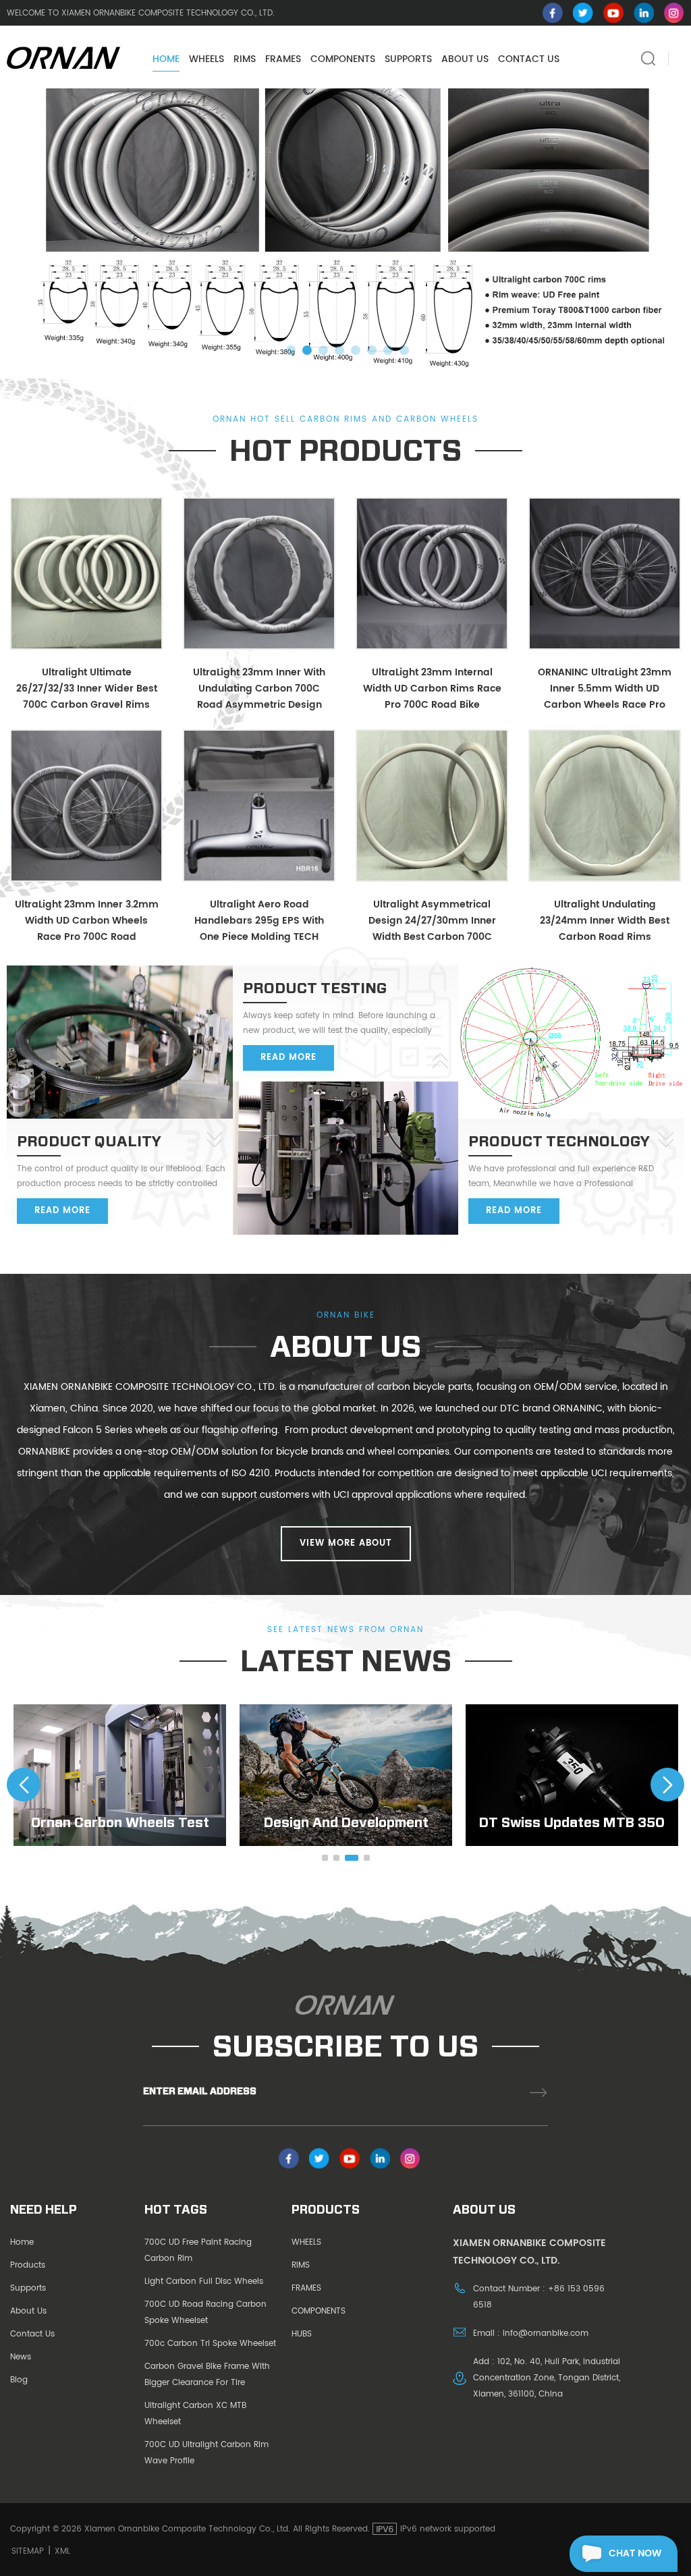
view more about (346, 1543)
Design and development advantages (120, 1822)
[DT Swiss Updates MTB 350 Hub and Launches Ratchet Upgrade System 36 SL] (346, 1775)
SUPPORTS (408, 59)
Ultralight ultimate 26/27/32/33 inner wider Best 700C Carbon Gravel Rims (87, 689)
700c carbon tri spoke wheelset (210, 2344)
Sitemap (28, 2551)
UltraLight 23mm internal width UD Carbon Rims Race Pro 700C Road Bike (432, 689)
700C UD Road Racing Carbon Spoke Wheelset (205, 2313)
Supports (28, 2288)
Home (166, 59)
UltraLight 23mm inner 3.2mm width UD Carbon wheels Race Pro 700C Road (87, 921)
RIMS (245, 59)
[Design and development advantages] (120, 1775)
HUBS (302, 2334)
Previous (24, 1785)
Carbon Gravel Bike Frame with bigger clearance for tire (207, 2375)
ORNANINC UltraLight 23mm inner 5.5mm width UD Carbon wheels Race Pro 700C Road (605, 689)
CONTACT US (529, 59)
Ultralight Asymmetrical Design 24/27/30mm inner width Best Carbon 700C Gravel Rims (432, 921)
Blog (19, 2380)
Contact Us (32, 2334)
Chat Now (635, 2553)
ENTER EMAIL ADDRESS (200, 2091)
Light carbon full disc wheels (204, 2281)
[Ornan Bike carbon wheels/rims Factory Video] (572, 1775)
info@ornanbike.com (546, 2333)
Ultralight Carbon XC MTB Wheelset (195, 2414)
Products (28, 2265)
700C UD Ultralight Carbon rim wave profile (206, 2453)
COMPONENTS (343, 59)
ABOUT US (465, 59)
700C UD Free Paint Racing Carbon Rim (198, 2250)
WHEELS (206, 59)
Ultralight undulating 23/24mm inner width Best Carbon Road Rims (605, 921)
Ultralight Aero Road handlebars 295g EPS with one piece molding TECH (259, 921)
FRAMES (283, 59)
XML (62, 2551)
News (21, 2357)
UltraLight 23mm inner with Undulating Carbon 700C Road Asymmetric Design (259, 689)
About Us (28, 2311)
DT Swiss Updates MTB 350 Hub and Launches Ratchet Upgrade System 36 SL (346, 1822)
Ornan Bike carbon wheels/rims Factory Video (572, 1822)
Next (667, 1785)
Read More (62, 1211)
